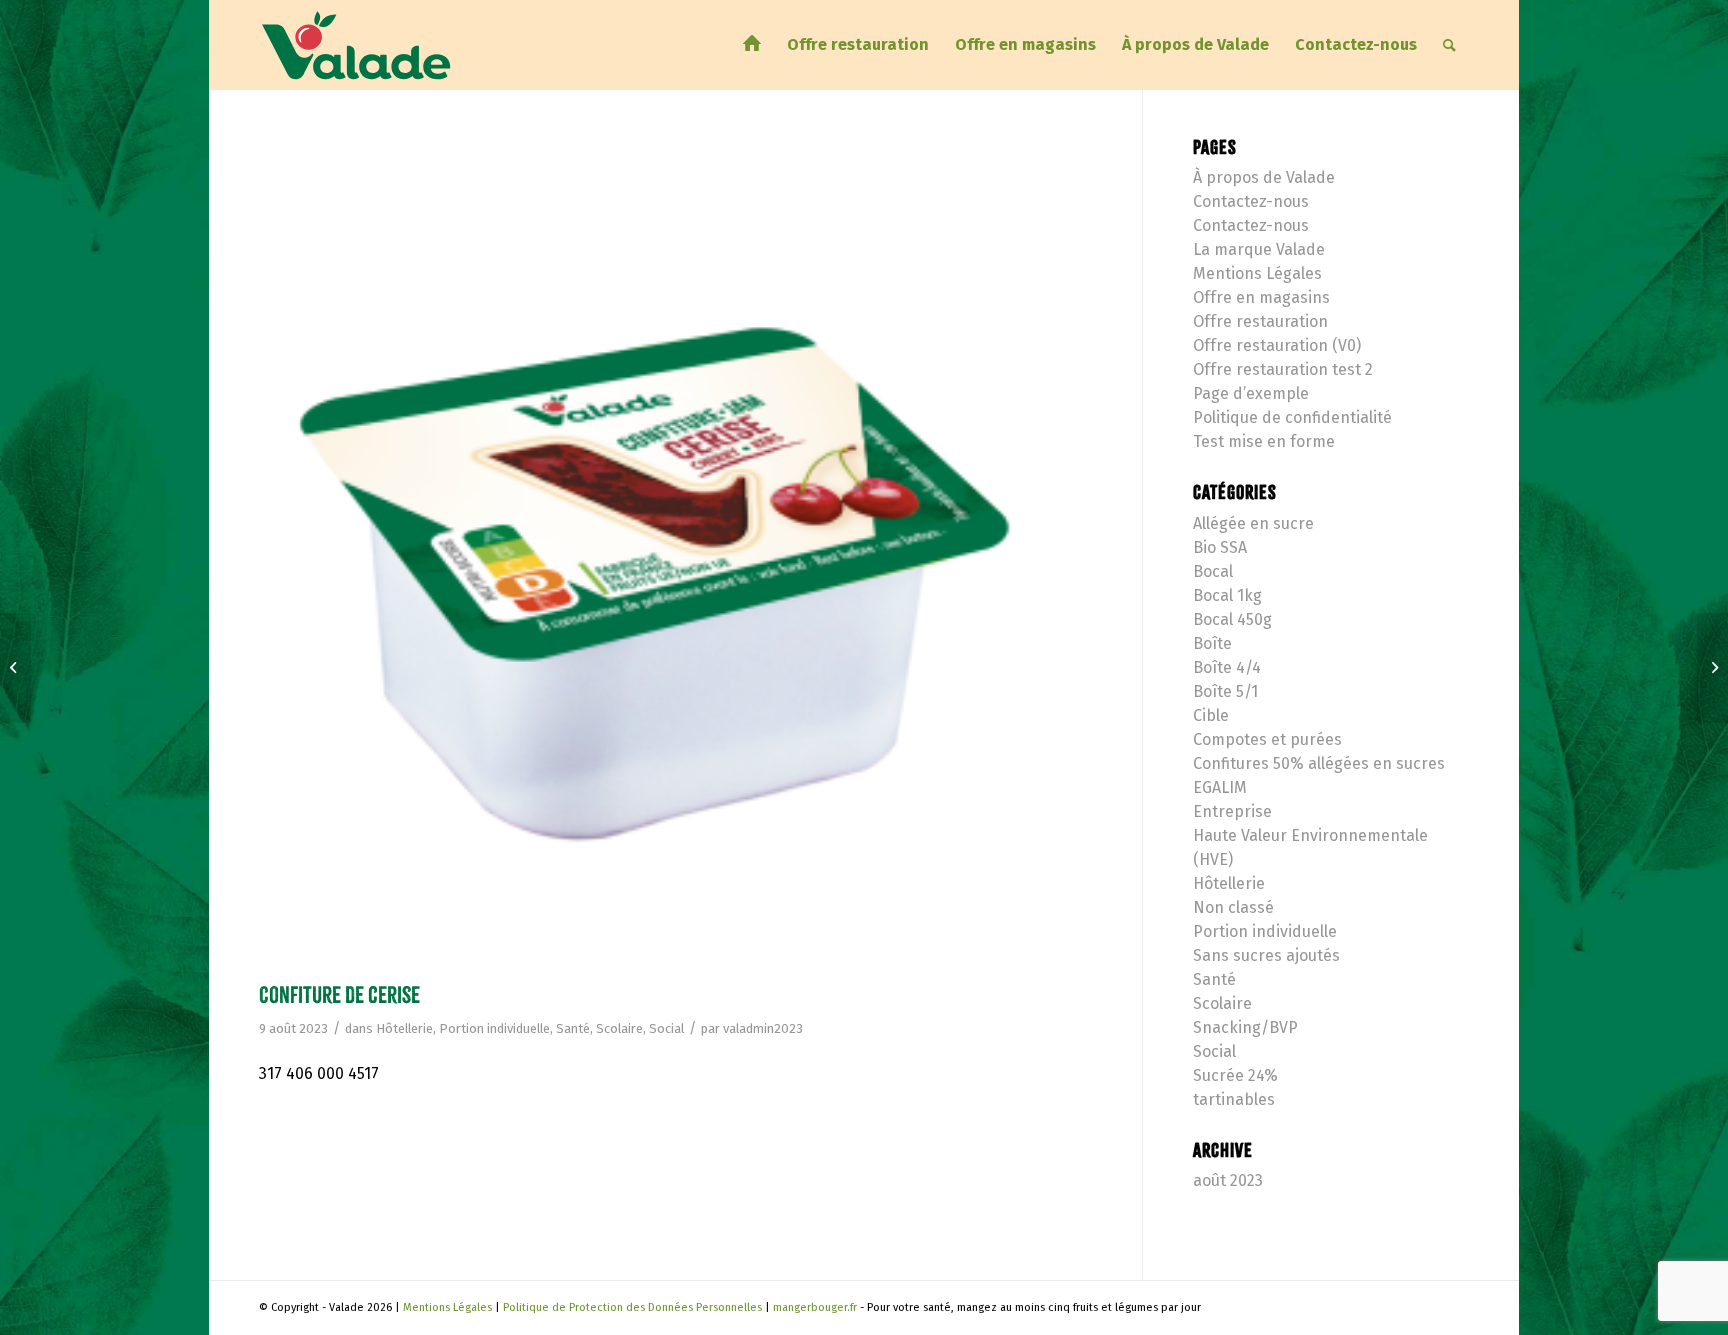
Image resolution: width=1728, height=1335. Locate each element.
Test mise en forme (1264, 441)
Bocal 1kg (1227, 595)
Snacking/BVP (1245, 1027)
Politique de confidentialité (1292, 417)
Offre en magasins (1261, 297)
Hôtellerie (404, 1028)
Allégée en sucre (1253, 523)
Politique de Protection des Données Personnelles (632, 1307)
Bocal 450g (1232, 619)
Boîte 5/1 (1225, 691)
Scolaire (619, 1028)
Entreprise (1232, 811)
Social (666, 1028)
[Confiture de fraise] (1712, 668)
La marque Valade (1259, 249)
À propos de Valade (1264, 177)
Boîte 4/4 (1227, 667)
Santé (573, 1028)
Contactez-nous (1251, 201)
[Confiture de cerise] (15, 668)
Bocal (1213, 571)
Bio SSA (1220, 547)
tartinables (1234, 1099)
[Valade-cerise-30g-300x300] (675, 555)
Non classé (1233, 907)
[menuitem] (752, 45)
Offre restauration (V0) (1277, 345)
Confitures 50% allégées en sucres (1319, 763)
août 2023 (1228, 1180)
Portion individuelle (494, 1028)
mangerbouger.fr (815, 1307)
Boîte (1212, 643)
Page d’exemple (1251, 393)
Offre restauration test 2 (1283, 369)
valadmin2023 (763, 1028)
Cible (1211, 715)
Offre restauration (1260, 321)
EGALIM (1220, 787)
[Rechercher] (1449, 45)
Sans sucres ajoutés (1266, 955)
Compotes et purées (1267, 739)
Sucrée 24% (1235, 1075)
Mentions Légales (1257, 273)
